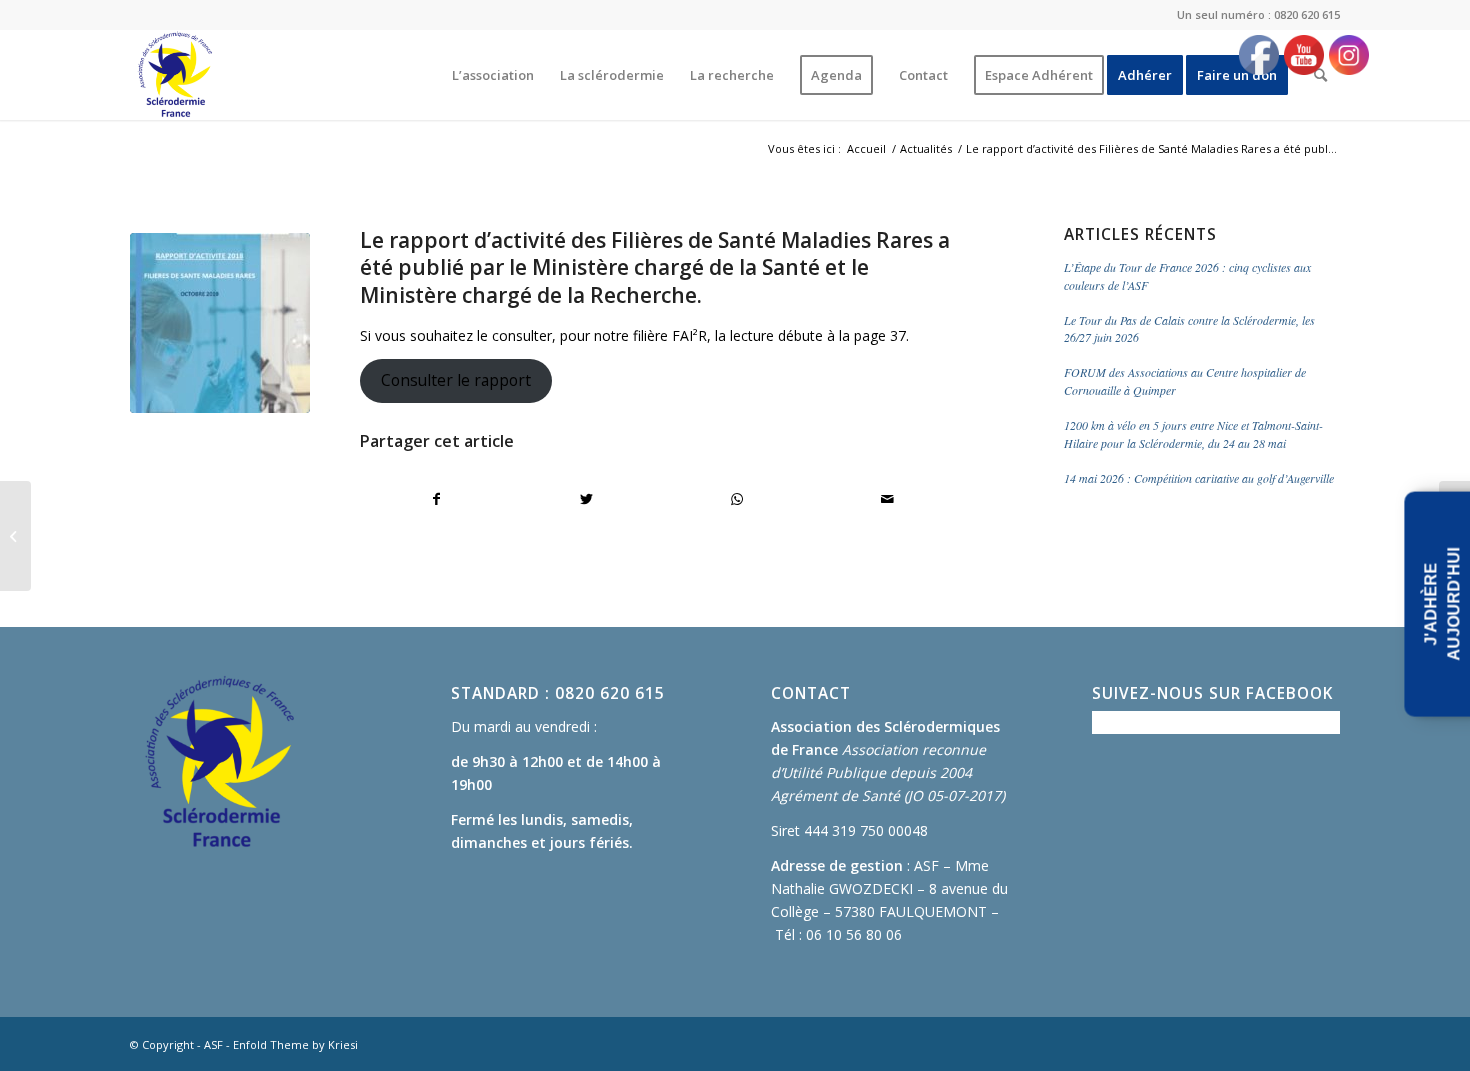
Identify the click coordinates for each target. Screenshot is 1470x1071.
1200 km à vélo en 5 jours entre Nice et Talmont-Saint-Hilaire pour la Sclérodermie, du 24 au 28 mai (1193, 434)
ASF (213, 1044)
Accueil (866, 148)
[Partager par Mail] (887, 499)
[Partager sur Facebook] (436, 499)
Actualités (926, 148)
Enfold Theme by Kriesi (295, 1044)
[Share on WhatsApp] (737, 499)
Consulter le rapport (456, 380)
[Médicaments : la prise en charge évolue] (15, 536)
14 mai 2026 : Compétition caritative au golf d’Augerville (1199, 478)
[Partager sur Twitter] (586, 499)
